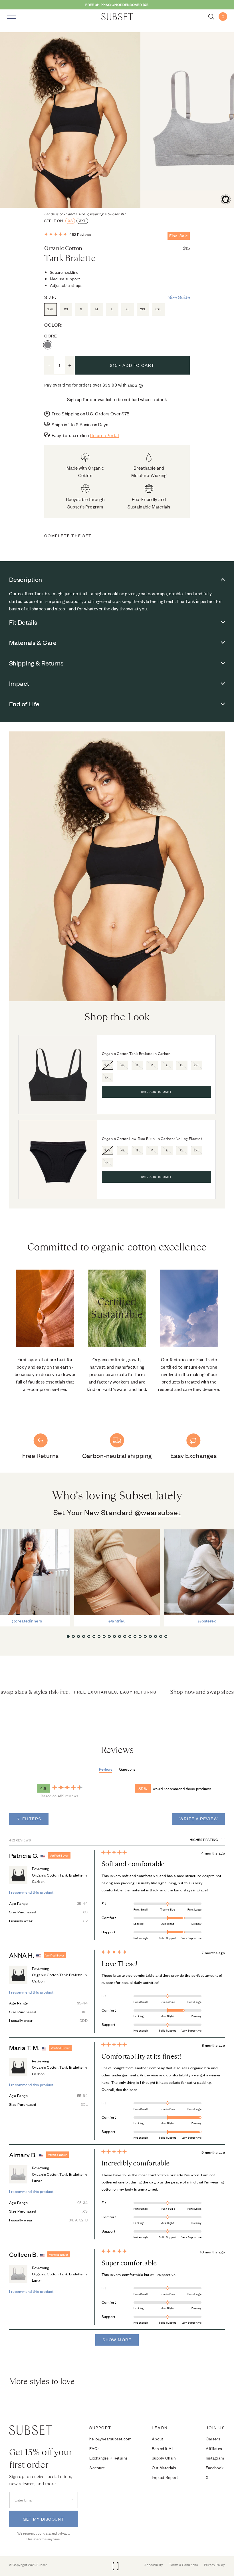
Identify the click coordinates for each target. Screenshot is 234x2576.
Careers (213, 2439)
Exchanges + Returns (108, 2458)
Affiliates (214, 2448)
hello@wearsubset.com (110, 2439)
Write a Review (202, 1821)
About (158, 2439)
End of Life (24, 704)
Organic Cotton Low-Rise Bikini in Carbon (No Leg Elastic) (152, 1139)
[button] (68, 234)
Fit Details (23, 622)
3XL (83, 221)
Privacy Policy (214, 2565)
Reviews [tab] (106, 1769)
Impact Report (165, 2477)
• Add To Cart (156, 1092)
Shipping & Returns (36, 663)
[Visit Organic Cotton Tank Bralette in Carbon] (58, 1075)
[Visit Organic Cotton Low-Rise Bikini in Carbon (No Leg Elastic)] (58, 1160)
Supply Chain (164, 2458)
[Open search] (211, 17)
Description (26, 579)
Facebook (215, 2467)
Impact (19, 683)
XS (70, 221)
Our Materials (164, 2467)
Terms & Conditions (183, 2565)
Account (97, 2467)
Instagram (215, 2458)
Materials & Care (33, 642)
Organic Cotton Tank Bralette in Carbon (136, 1054)
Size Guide (179, 297)
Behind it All (163, 2448)
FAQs (94, 2448)
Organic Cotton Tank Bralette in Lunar (59, 2177)
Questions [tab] (127, 1769)
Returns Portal (104, 435)
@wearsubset (158, 1512)
